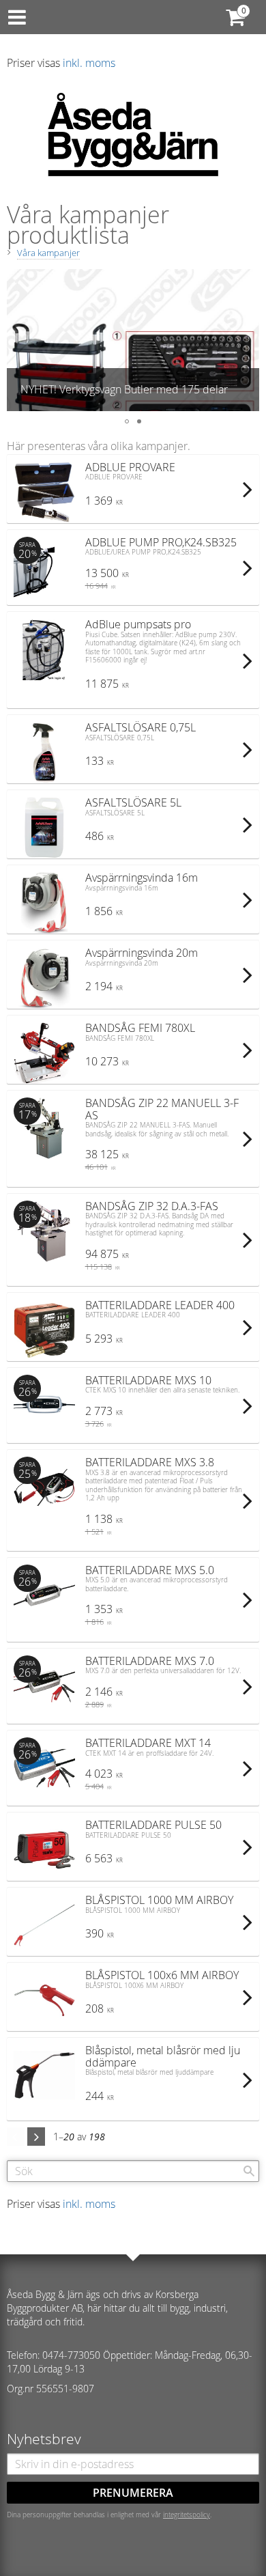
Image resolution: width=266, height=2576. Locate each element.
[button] (18, 340)
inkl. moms (89, 63)
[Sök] (249, 2171)
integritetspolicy (187, 2515)
